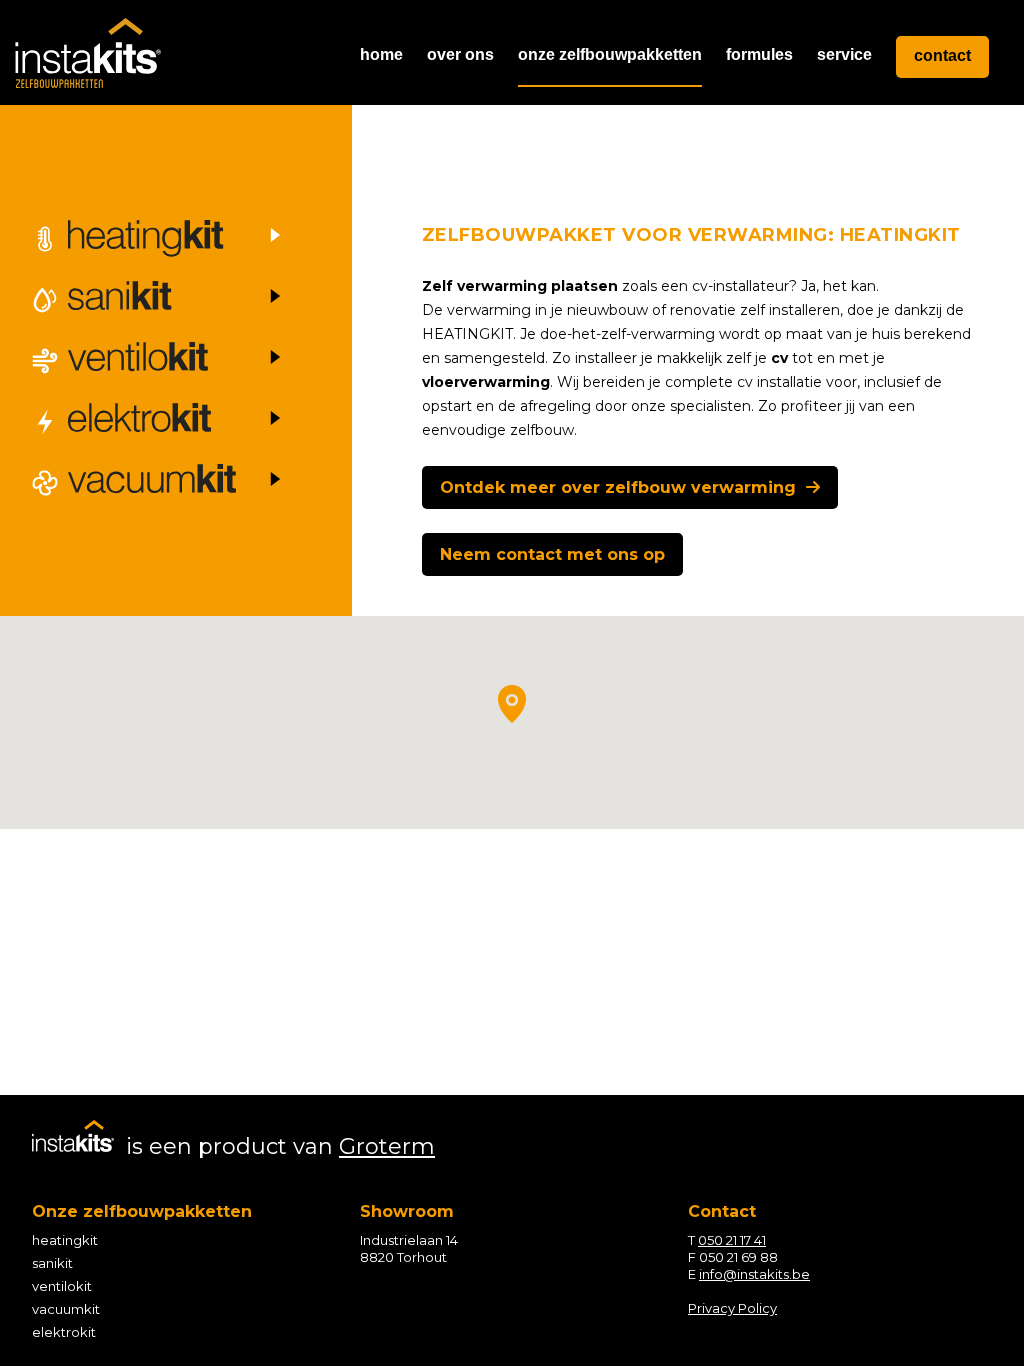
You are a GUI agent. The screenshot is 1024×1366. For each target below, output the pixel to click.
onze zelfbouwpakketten (610, 54)
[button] (512, 704)
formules (759, 54)
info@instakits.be (754, 1274)
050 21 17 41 (732, 1240)
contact (942, 55)
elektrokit (64, 1332)
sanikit (52, 1263)
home (381, 54)
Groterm (387, 1146)
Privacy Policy (732, 1308)
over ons (460, 54)
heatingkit (65, 1240)
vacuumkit (66, 1309)
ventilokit (62, 1286)
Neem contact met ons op (552, 554)
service (844, 54)
